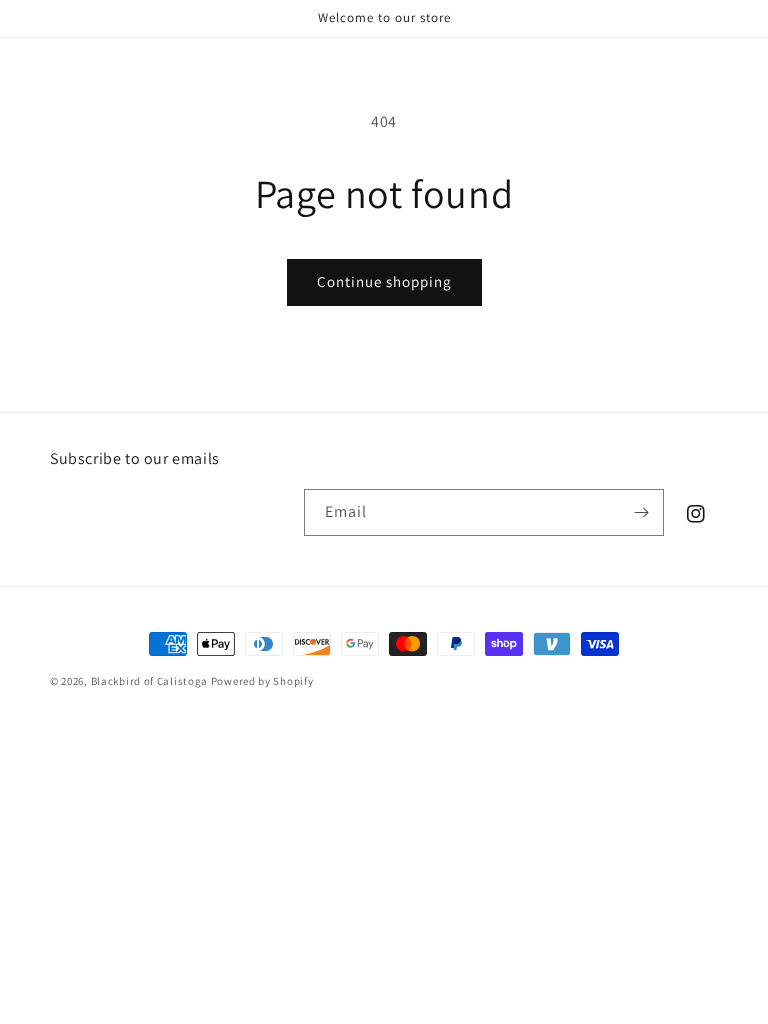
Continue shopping (384, 281)
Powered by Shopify (262, 681)
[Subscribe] (641, 512)
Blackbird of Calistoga (149, 681)
